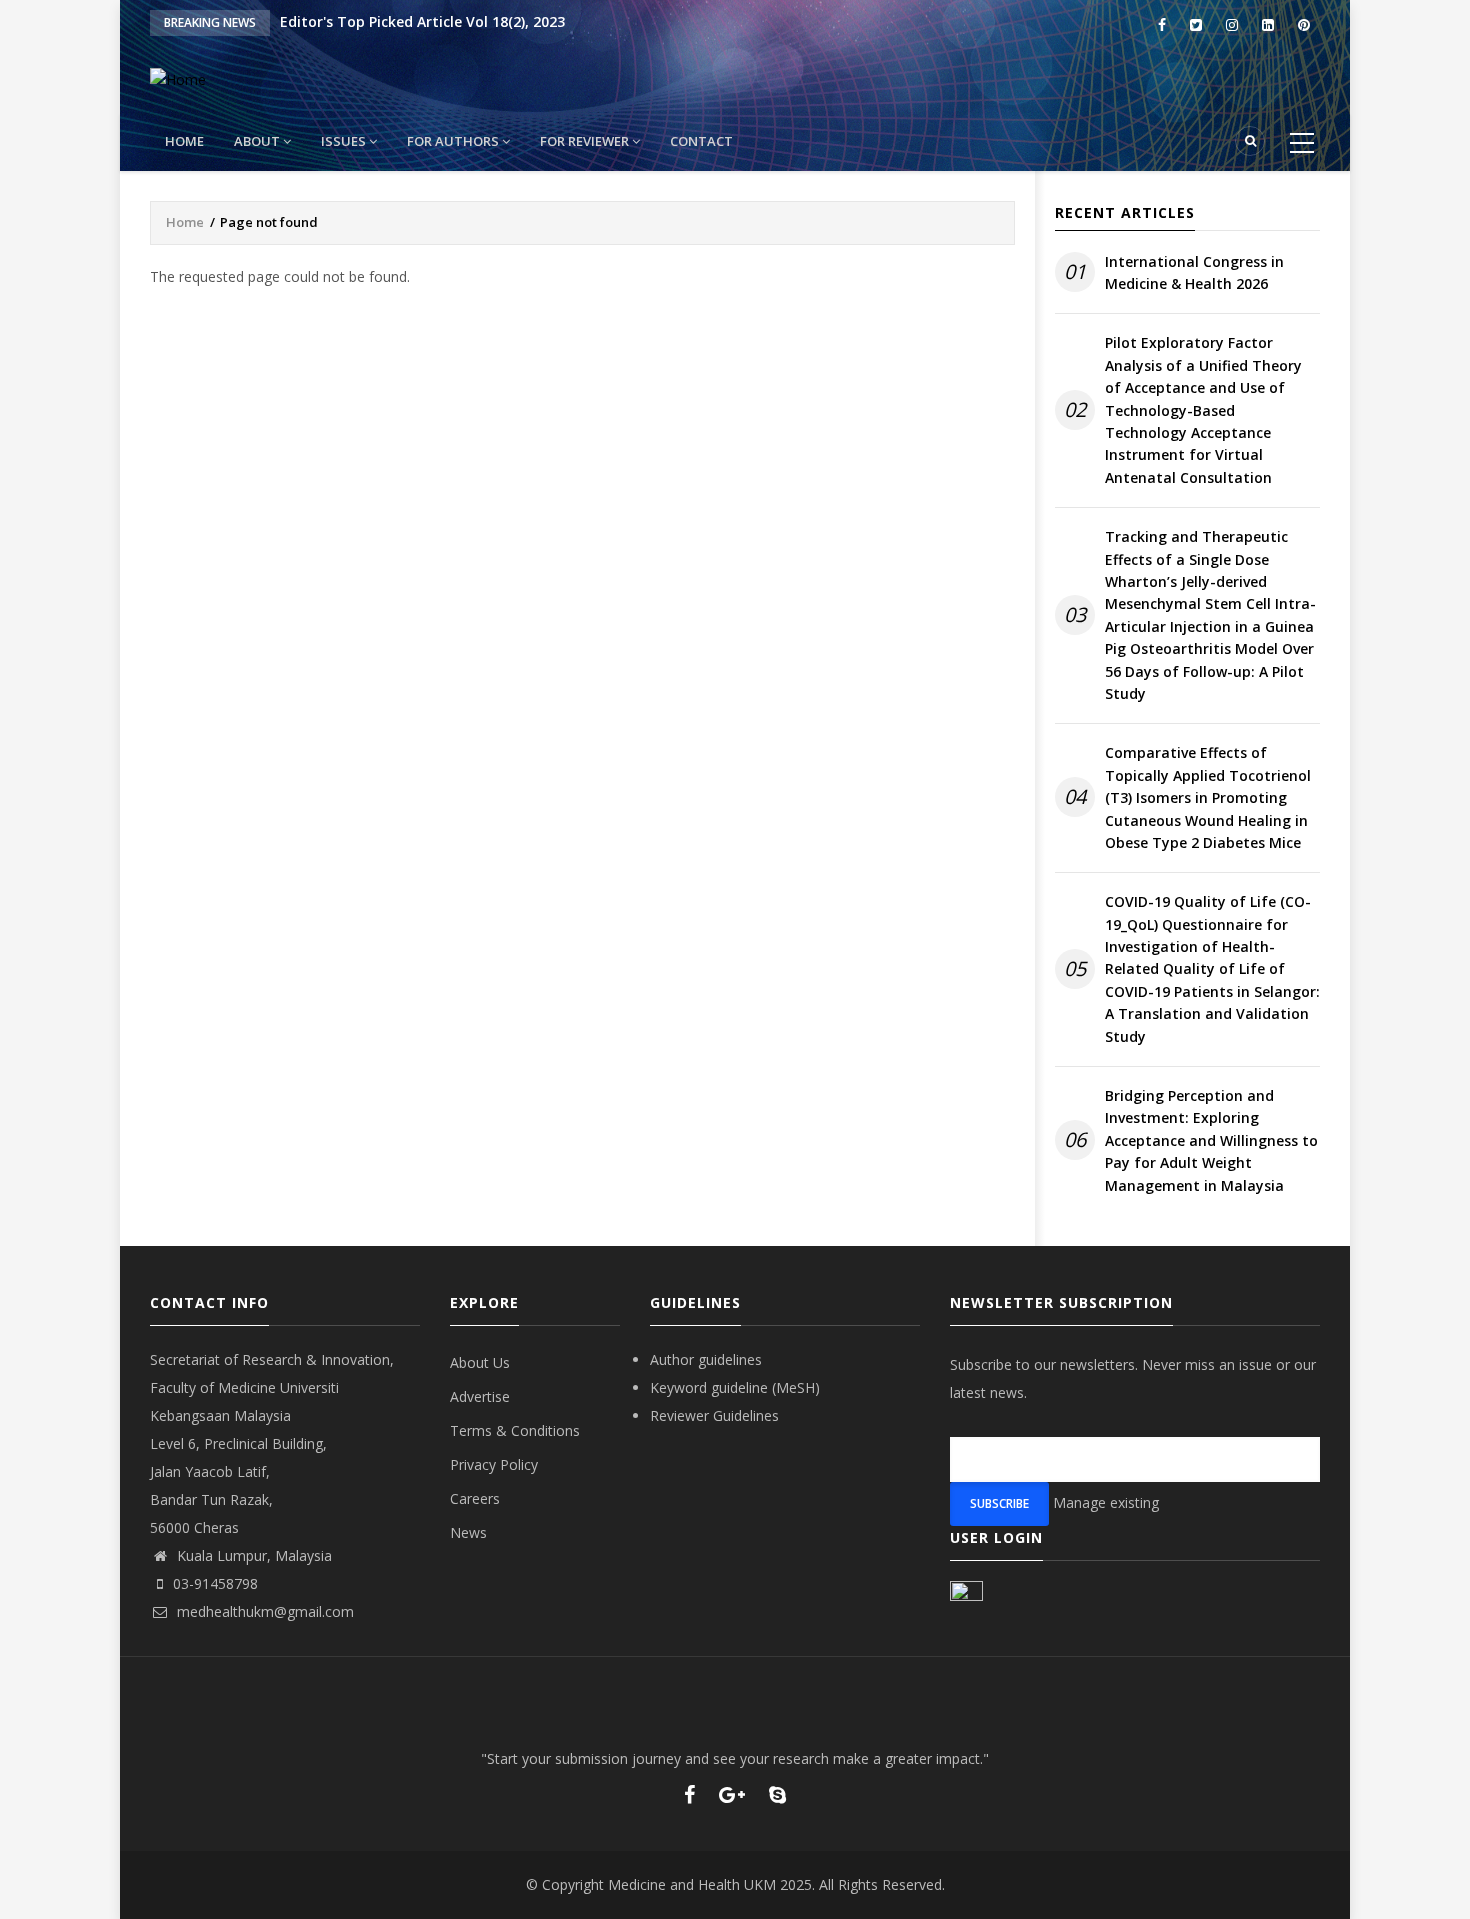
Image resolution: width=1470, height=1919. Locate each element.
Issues (345, 141)
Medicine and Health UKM (692, 1884)
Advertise (480, 1396)
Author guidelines (706, 1359)
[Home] (178, 78)
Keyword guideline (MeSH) (735, 1387)
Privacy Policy (494, 1464)
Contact (701, 141)
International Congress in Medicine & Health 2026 (1194, 272)
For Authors (454, 141)
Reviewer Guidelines (714, 1415)
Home (184, 141)
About (258, 141)
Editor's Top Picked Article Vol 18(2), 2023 (422, 21)
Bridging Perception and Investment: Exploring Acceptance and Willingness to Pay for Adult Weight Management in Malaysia (1211, 1140)
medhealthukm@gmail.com (263, 1611)
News (468, 1532)
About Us (480, 1362)
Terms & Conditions (515, 1430)
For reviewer (586, 141)
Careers (475, 1498)
